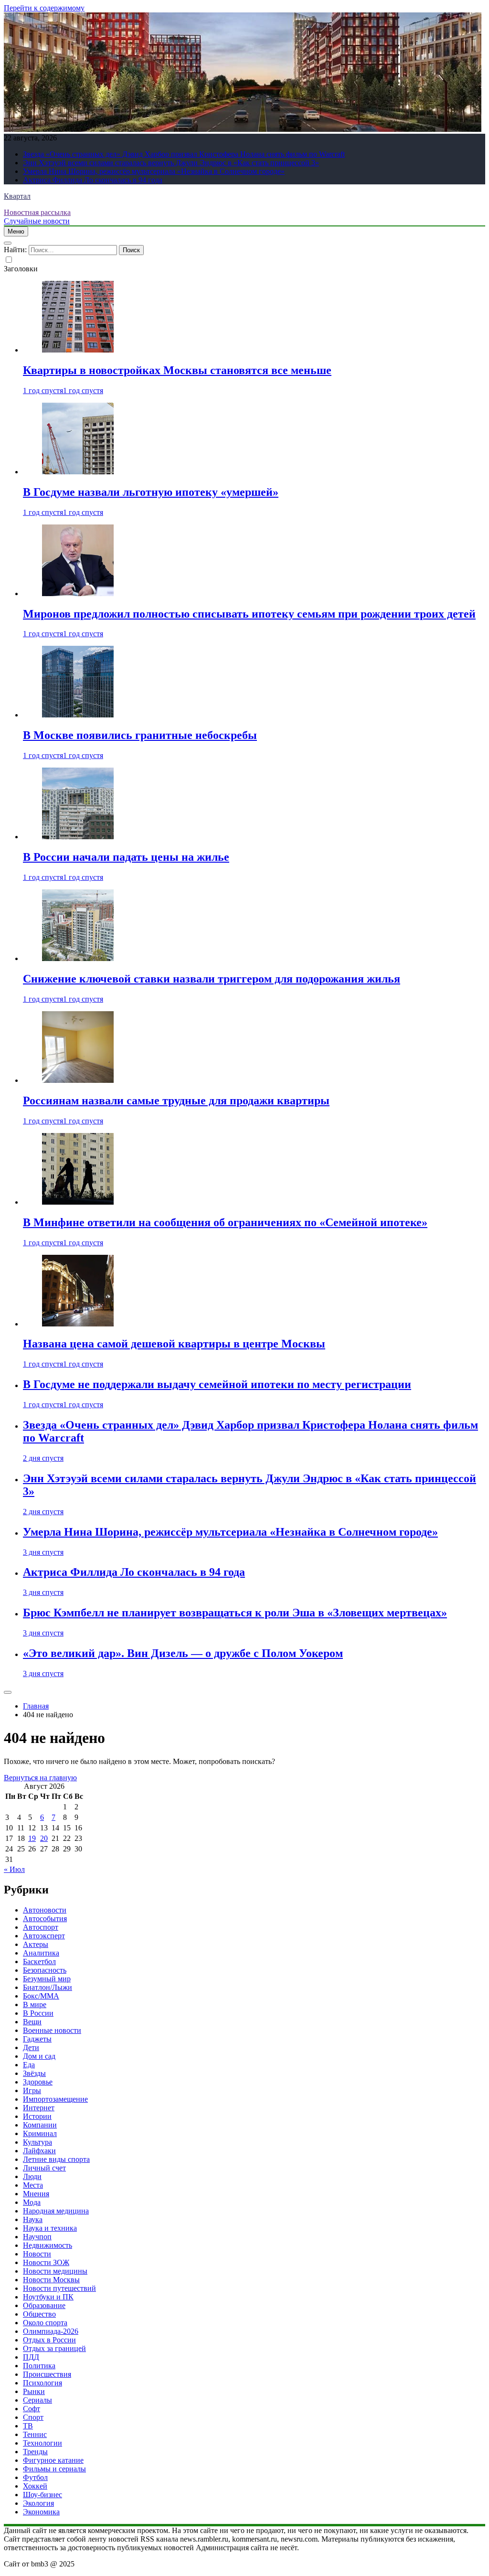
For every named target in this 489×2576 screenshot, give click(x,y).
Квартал (17, 196)
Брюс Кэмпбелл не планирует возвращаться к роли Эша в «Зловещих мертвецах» (235, 1613)
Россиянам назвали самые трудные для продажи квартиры (176, 1101)
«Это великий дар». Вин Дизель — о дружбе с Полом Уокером (183, 1653)
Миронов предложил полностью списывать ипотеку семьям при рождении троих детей (249, 614)
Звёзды (34, 2073)
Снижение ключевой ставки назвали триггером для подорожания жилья (212, 979)
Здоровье (38, 2082)
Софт (32, 2409)
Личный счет (44, 2168)
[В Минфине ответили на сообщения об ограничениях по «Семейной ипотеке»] (78, 1202)
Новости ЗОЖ (46, 2262)
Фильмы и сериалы (54, 2469)
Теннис (35, 2434)
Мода (32, 2202)
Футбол (35, 2477)
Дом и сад (39, 2056)
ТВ (28, 2426)
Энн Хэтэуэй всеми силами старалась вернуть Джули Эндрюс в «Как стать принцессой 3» (171, 163)
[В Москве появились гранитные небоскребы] (78, 715)
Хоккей (35, 2486)
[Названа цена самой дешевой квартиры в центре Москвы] (78, 1324)
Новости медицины (55, 2271)
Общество (39, 2314)
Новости (37, 2254)
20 (44, 1838)
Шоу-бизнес (43, 2495)
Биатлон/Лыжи (48, 1987)
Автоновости (45, 1910)
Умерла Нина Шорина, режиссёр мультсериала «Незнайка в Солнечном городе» (154, 171)
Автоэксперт (44, 1936)
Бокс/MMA (41, 1996)
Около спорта (45, 2323)
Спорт (33, 2417)
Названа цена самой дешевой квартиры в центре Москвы (174, 1344)
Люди (32, 2176)
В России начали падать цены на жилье (126, 857)
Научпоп (37, 2237)
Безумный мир (47, 1979)
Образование (44, 2305)
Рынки (34, 2391)
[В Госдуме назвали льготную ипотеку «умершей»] (78, 472)
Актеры (36, 1944)
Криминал (40, 2133)
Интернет (39, 2108)
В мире (35, 2004)
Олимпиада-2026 (51, 2331)
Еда (29, 2065)
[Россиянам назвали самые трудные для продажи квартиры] (78, 1080)
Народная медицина (56, 2211)
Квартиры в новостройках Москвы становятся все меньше (177, 370)
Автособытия (45, 1919)
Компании (40, 2125)
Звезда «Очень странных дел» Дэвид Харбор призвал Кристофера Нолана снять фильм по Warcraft (184, 154)
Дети (31, 2047)
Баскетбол (39, 1961)
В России (38, 2013)
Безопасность (45, 1970)
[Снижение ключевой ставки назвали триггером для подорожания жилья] (78, 958)
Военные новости (52, 2030)
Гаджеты (37, 2039)
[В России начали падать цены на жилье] (78, 837)
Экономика (41, 2512)
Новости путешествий (59, 2288)
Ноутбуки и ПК (48, 2297)
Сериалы (37, 2400)
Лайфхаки (39, 2151)
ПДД (31, 2357)
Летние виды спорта (56, 2159)
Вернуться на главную (40, 1778)
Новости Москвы (51, 2280)
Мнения (36, 2194)
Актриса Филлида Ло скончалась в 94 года (93, 180)
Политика (39, 2366)
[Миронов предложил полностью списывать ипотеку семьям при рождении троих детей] (78, 593)
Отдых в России (49, 2340)
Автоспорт (41, 1927)
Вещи (32, 2022)
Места (33, 2185)
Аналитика (41, 1953)
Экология (38, 2503)
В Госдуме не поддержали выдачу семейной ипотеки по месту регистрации (217, 1384)
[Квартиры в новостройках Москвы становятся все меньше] (78, 350)
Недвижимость (48, 2245)
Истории (37, 2116)
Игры (32, 2090)
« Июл (14, 1869)
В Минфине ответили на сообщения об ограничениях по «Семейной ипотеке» (225, 1222)
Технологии (43, 2443)
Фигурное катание (53, 2460)
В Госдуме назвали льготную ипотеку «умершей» (151, 492)
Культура (37, 2142)
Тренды (35, 2452)
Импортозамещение (55, 2099)
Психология (43, 2383)
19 (32, 1838)
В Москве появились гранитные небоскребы (140, 735)
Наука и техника (50, 2228)
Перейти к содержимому (44, 8)
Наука (33, 2219)
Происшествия (47, 2374)
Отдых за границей (54, 2348)
